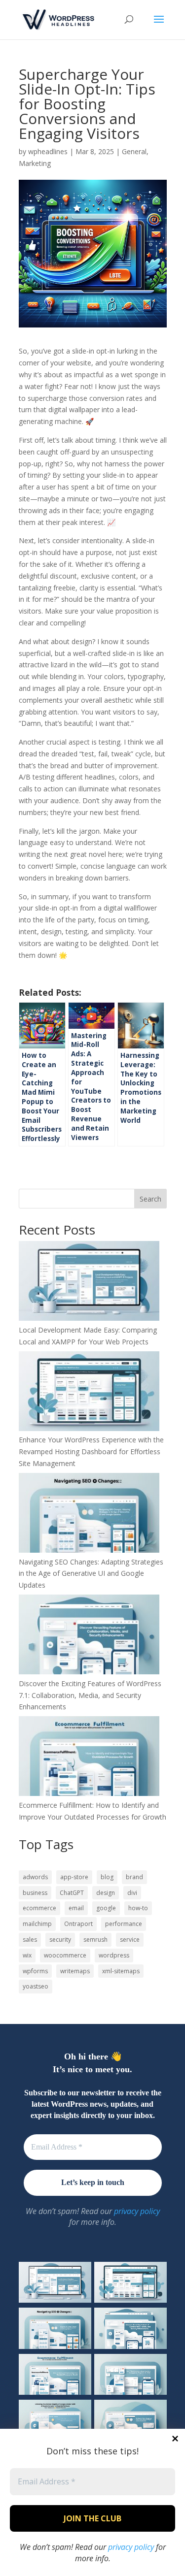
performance (124, 1924)
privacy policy (131, 2547)
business (35, 1893)
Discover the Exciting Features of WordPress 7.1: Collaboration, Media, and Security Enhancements (90, 1695)
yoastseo (36, 1986)
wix (27, 1955)
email (76, 1908)
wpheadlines (48, 151)
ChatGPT (72, 1893)
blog (107, 1877)
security (60, 1940)
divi (132, 1893)
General (134, 151)
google (106, 1908)
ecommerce (39, 1908)
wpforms (35, 1971)
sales (30, 1940)
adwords (35, 1877)
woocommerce (65, 1955)
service (130, 1940)
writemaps (75, 1971)
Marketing (35, 163)
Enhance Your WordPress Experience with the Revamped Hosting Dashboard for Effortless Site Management (91, 1451)
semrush (95, 1940)
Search (150, 1199)
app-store (74, 1877)
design (106, 1893)
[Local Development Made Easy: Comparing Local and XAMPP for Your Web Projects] (89, 1283)
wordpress (114, 1955)
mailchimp (37, 1924)
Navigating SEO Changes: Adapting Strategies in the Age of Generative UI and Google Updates (91, 1574)
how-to (138, 1908)
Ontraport (78, 1924)
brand (134, 1877)
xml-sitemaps (121, 1971)
